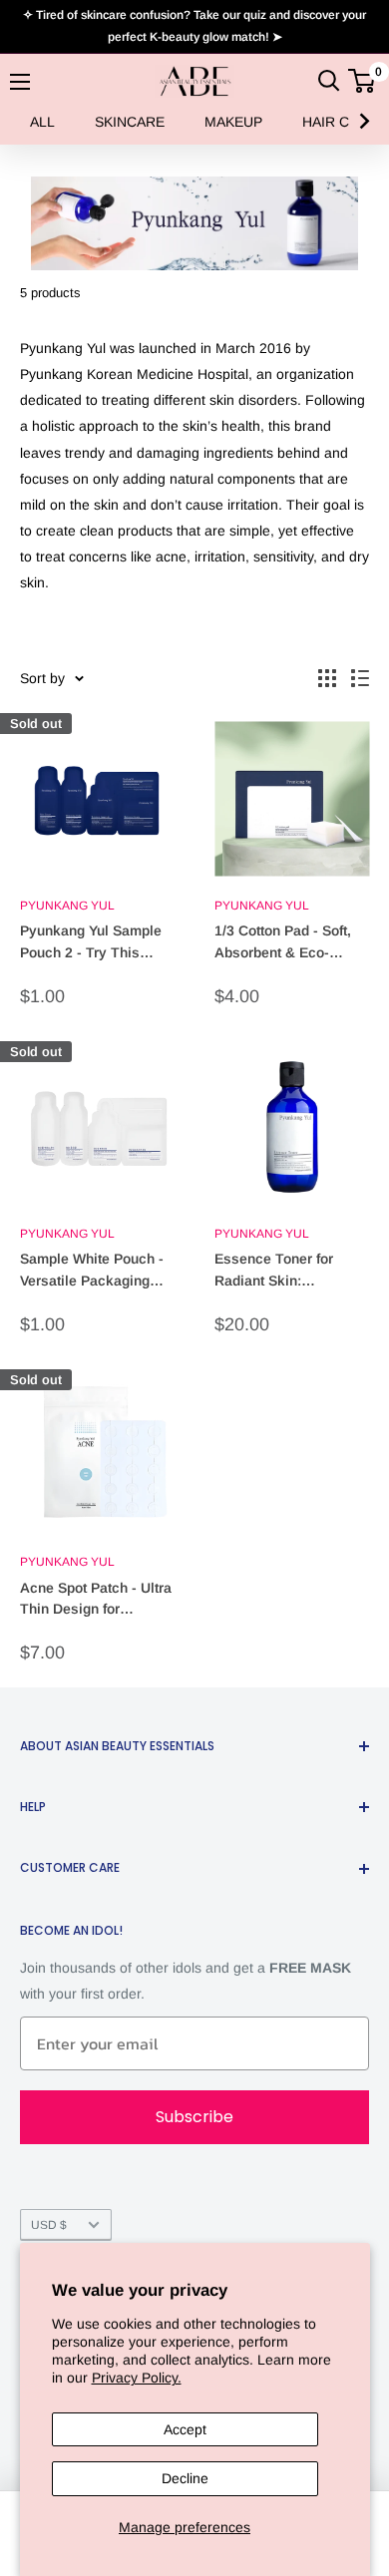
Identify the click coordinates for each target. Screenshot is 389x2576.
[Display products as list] (360, 678)
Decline (185, 2478)
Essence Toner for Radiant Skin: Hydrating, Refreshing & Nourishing (285, 1271)
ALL (42, 122)
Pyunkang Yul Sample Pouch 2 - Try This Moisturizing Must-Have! (91, 943)
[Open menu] (20, 82)
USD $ (49, 2225)
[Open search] (329, 81)
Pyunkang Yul (67, 906)
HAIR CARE (340, 122)
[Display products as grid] (327, 678)
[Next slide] (364, 122)
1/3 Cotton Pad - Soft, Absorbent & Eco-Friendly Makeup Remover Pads (283, 943)
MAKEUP (233, 122)
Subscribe (194, 2117)
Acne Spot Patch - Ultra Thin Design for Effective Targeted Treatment (96, 1600)
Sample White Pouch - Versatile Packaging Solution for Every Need (97, 1271)
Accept (185, 2429)
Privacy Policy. (137, 2378)
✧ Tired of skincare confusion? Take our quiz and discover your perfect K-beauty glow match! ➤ (194, 26)
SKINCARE (130, 122)
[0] (363, 81)
